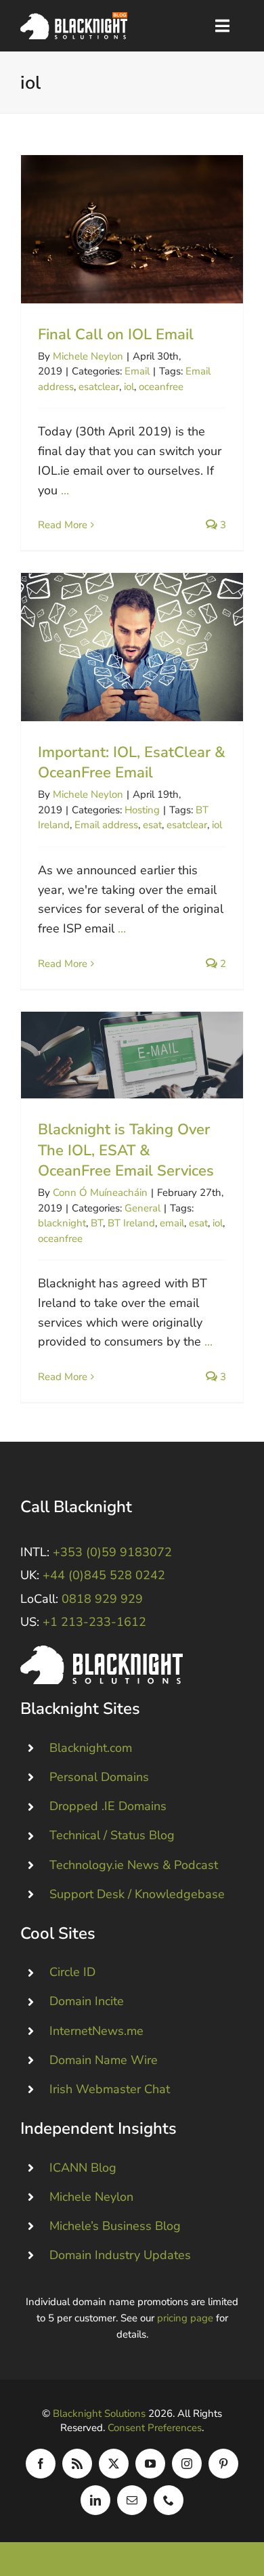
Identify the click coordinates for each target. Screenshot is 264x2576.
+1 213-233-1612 (94, 1622)
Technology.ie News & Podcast (134, 1865)
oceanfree (161, 387)
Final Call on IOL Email (132, 229)
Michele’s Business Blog (115, 2226)
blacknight (62, 1223)
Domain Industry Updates (120, 2255)
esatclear (99, 387)
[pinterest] (223, 2464)
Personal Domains (99, 1777)
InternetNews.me (96, 2031)
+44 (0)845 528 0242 (104, 1575)
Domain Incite (87, 2001)
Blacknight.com (91, 1748)
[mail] (132, 2500)
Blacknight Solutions (99, 2413)
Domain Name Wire (104, 2060)
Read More (63, 525)
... (65, 490)
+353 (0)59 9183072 (112, 1552)
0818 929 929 (102, 1599)
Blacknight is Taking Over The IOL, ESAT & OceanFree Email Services (132, 1055)
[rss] (77, 2464)
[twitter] (114, 2464)
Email (137, 371)
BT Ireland (131, 1223)
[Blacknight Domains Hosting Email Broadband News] (74, 18)
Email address (106, 825)
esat (152, 825)
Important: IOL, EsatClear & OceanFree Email (132, 647)
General (142, 1208)
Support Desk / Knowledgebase (137, 1894)
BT (97, 1223)
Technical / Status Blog (112, 1835)
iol (129, 387)
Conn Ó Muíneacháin (100, 1193)
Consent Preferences (155, 2428)
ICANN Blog (83, 2168)
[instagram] (187, 2464)
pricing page (185, 2318)
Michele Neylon (88, 356)
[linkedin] (95, 2500)
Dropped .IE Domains (108, 1806)
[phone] (169, 2500)
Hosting (142, 810)
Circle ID (72, 1972)
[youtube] (150, 2464)
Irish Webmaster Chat (110, 2089)
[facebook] (41, 2464)
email (172, 1223)
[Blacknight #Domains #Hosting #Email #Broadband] (102, 1652)
